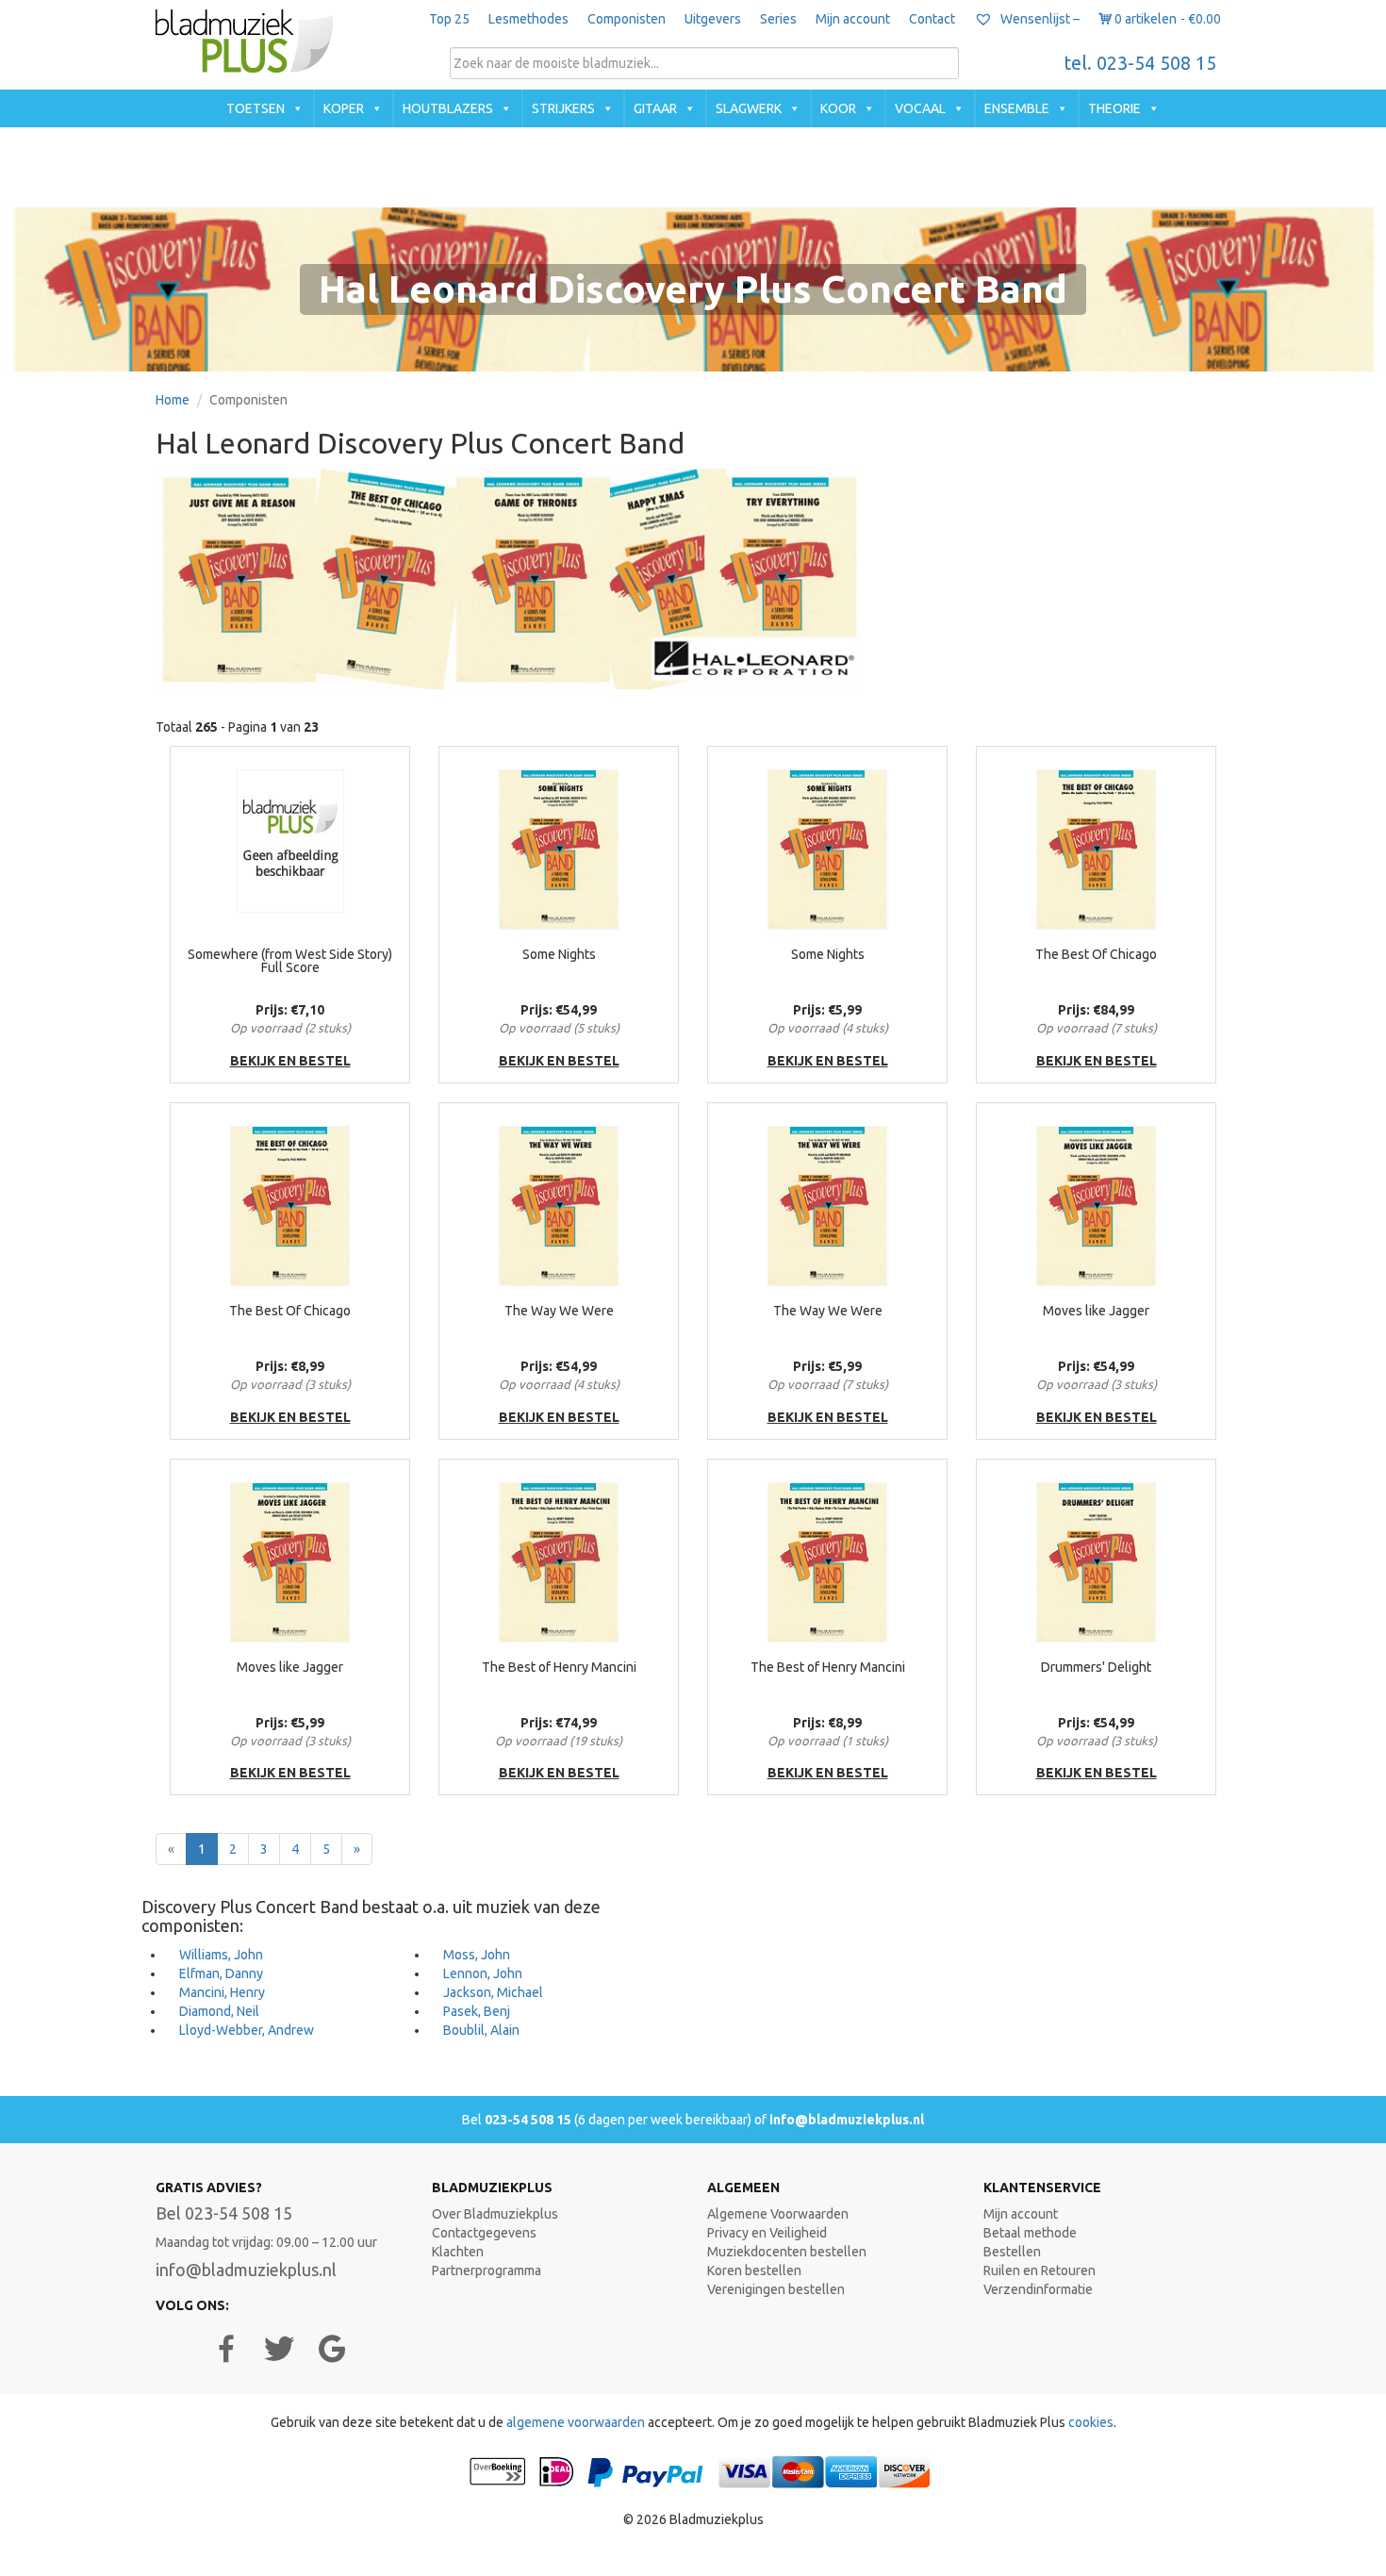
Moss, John (477, 1955)
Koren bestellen (754, 2271)
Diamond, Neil (219, 2011)
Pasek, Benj (477, 2011)
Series (778, 19)
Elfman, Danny (221, 1973)
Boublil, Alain (481, 2030)
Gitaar (655, 108)
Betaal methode (1030, 2233)
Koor (838, 108)
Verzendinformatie (1038, 2289)
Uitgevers (713, 19)
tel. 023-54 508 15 (1140, 63)
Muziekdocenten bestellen (787, 2252)
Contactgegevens (484, 2233)
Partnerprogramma (487, 2271)
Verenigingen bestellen (776, 2289)
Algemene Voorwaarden (778, 2214)
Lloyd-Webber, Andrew (247, 2030)
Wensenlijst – (1039, 19)
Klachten (458, 2252)
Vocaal (920, 108)
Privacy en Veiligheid (767, 2233)
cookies (1091, 2422)
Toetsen (256, 108)
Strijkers (563, 108)
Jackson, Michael (493, 1992)
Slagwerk (749, 108)
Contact (932, 19)
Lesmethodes (528, 19)
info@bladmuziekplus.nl (847, 2120)
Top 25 (449, 19)
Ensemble (1017, 108)
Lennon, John (483, 1973)
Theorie (1114, 108)
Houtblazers (448, 108)
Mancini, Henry (222, 1992)
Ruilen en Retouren (1039, 2271)
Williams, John (221, 1955)
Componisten (627, 19)
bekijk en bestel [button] (290, 1061)
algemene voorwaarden (576, 2422)
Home (173, 400)
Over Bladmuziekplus (495, 2214)
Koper (344, 108)
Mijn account (853, 19)
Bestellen (1012, 2252)
